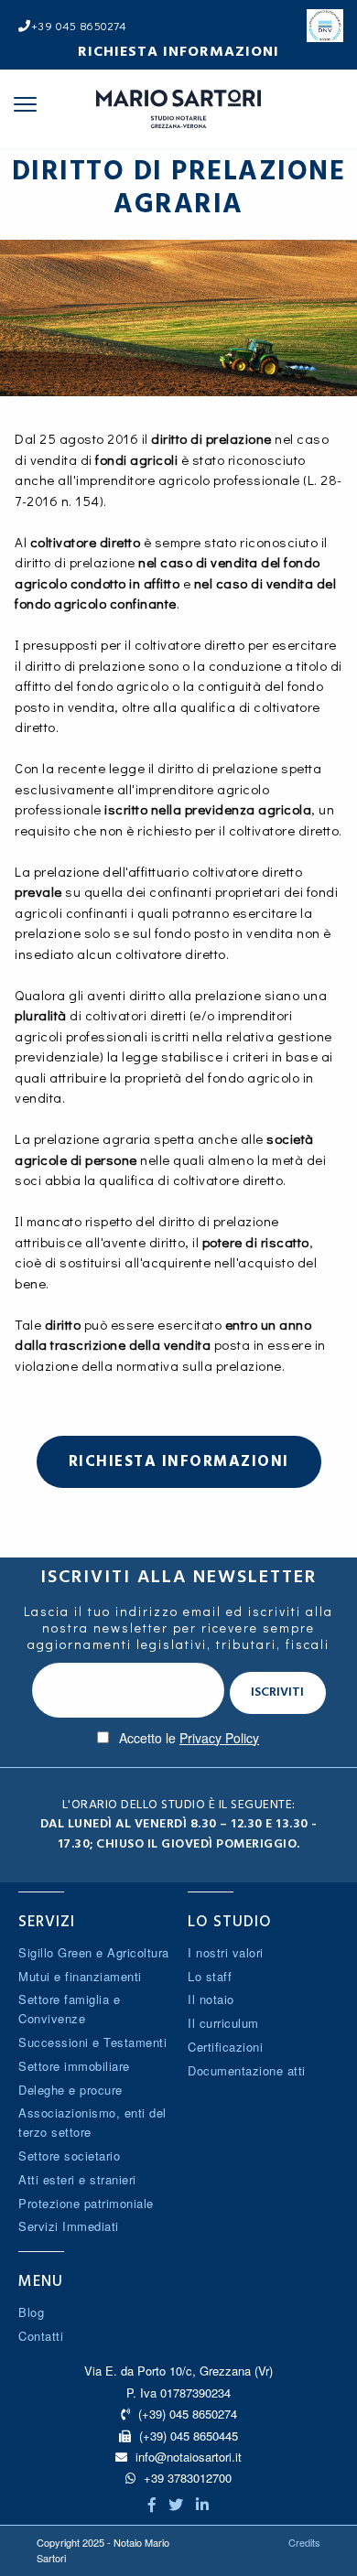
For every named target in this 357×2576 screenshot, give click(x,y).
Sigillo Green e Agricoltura (94, 1952)
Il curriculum (223, 2023)
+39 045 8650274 (79, 25)
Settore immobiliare (74, 2066)
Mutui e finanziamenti (80, 1976)
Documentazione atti (247, 2070)
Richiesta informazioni (178, 52)
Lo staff (210, 1976)
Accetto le (189, 1738)
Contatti (41, 2336)
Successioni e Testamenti (92, 2042)
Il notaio (211, 1999)
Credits (304, 2542)
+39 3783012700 (186, 2478)
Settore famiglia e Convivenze (69, 2009)
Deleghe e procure (70, 2090)
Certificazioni (225, 2047)
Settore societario (69, 2156)
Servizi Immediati (69, 2226)
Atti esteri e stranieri (77, 2179)
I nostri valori (226, 1952)
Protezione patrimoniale (86, 2203)
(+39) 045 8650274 (186, 2414)
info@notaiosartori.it (189, 2457)
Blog (31, 2312)
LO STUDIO (230, 1922)
